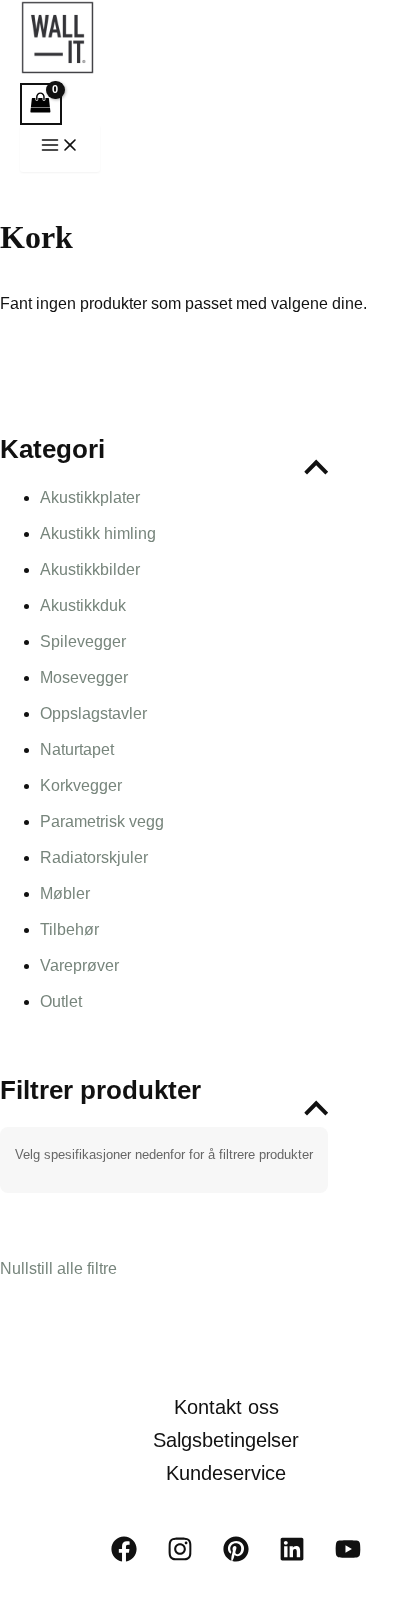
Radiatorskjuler (94, 857)
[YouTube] (348, 1556)
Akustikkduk (83, 605)
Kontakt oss (226, 1407)
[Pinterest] (236, 1556)
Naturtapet (77, 749)
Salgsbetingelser (226, 1440)
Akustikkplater (90, 497)
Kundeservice (226, 1473)
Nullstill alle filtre (58, 1268)
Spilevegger (83, 641)
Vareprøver (79, 965)
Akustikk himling (98, 533)
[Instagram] (180, 1556)
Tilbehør (69, 929)
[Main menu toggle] (60, 148)
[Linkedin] (292, 1556)
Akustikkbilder (90, 569)
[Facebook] (124, 1556)
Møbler (65, 893)
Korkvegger (81, 785)
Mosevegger (84, 677)
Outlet (61, 1001)
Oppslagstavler (93, 713)
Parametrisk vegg (102, 821)
